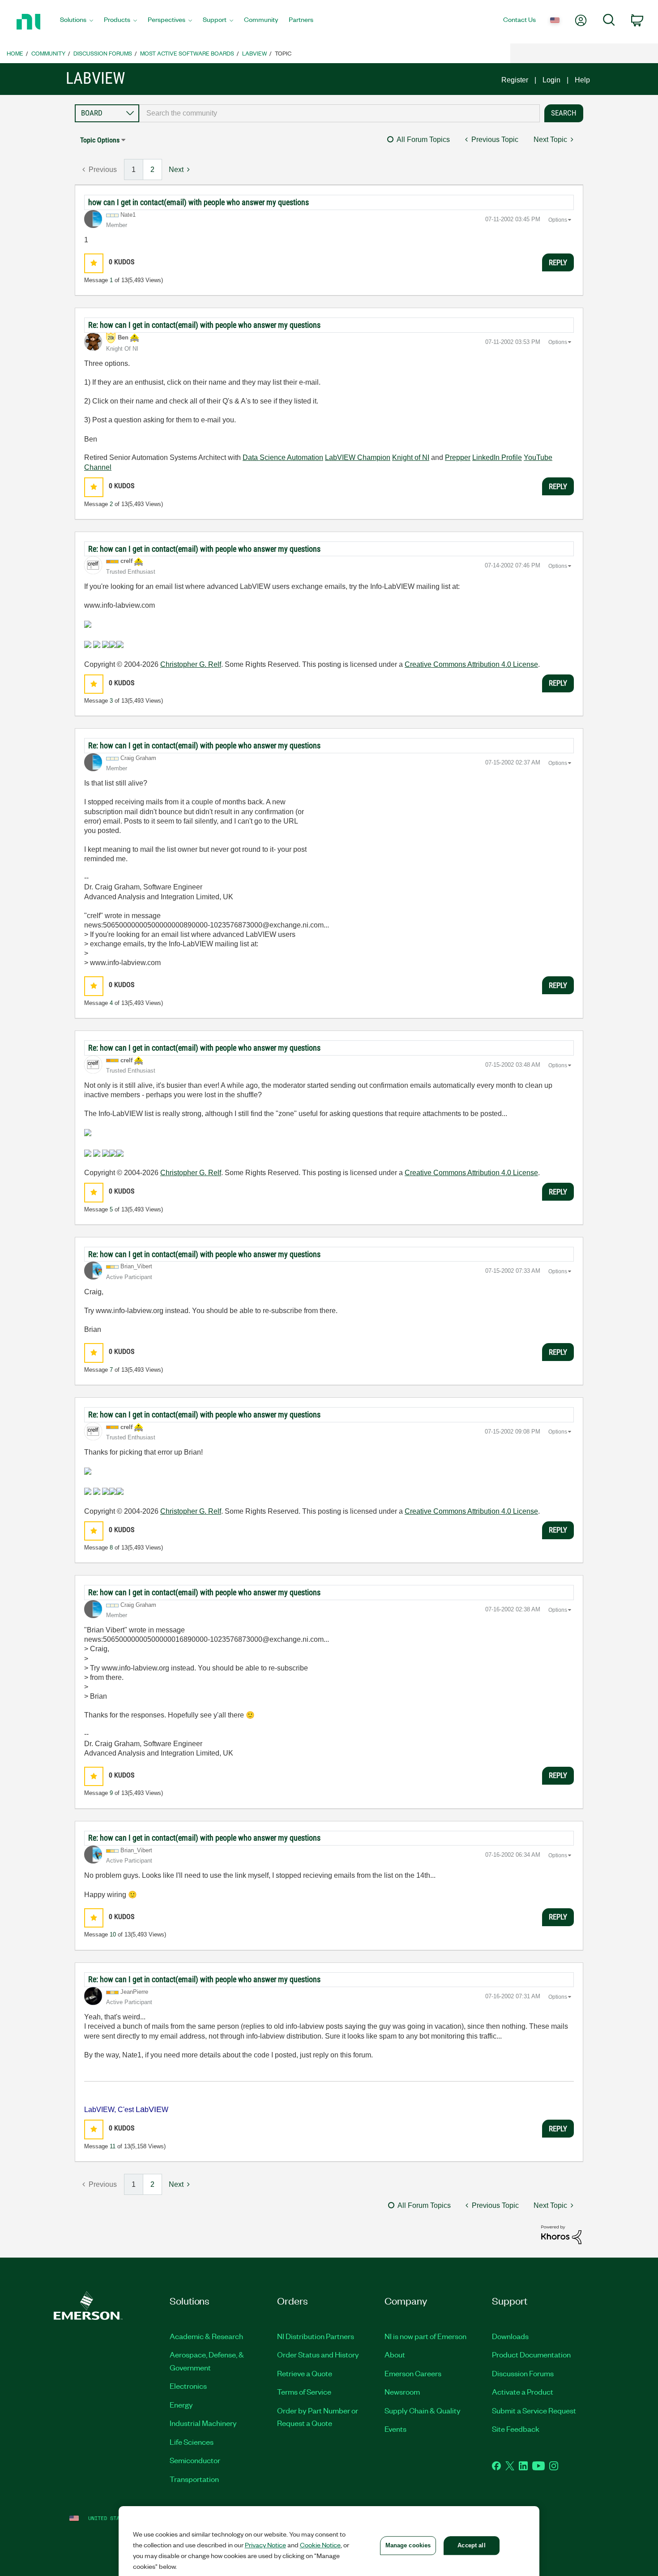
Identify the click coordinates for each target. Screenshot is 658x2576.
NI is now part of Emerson (425, 2336)
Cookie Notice (320, 2545)
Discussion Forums (103, 53)
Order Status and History (318, 2354)
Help (582, 80)
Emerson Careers (413, 2373)
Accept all (471, 2545)
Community (48, 53)
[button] (94, 263)
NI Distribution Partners (316, 2336)
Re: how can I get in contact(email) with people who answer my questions (204, 325)
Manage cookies (408, 2545)
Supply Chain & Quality (423, 2410)
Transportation (194, 2479)
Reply (558, 262)
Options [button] (558, 220)
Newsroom (402, 2391)
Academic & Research (206, 2336)
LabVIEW (254, 53)
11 (113, 2146)
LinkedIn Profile (497, 457)
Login (551, 80)
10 (113, 1934)
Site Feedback (516, 2429)
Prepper (458, 457)
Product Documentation (531, 2354)
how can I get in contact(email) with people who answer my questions (199, 202)
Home (15, 53)
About (395, 2354)
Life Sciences (192, 2442)
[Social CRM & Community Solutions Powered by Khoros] (561, 2234)
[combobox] (340, 113)
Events (395, 2429)
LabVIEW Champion (358, 457)
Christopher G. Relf (191, 664)
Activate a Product (523, 2391)
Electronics (188, 2386)
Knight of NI (411, 457)
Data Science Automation (283, 457)
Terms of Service (304, 2391)
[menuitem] (77, 22)
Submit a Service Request (534, 2410)
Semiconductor (195, 2460)
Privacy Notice (265, 2545)
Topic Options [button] (100, 140)
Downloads (510, 2336)
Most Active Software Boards (187, 53)
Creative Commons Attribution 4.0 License (471, 664)
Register (515, 80)
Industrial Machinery (203, 2423)
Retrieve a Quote (305, 2373)
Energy (181, 2404)
